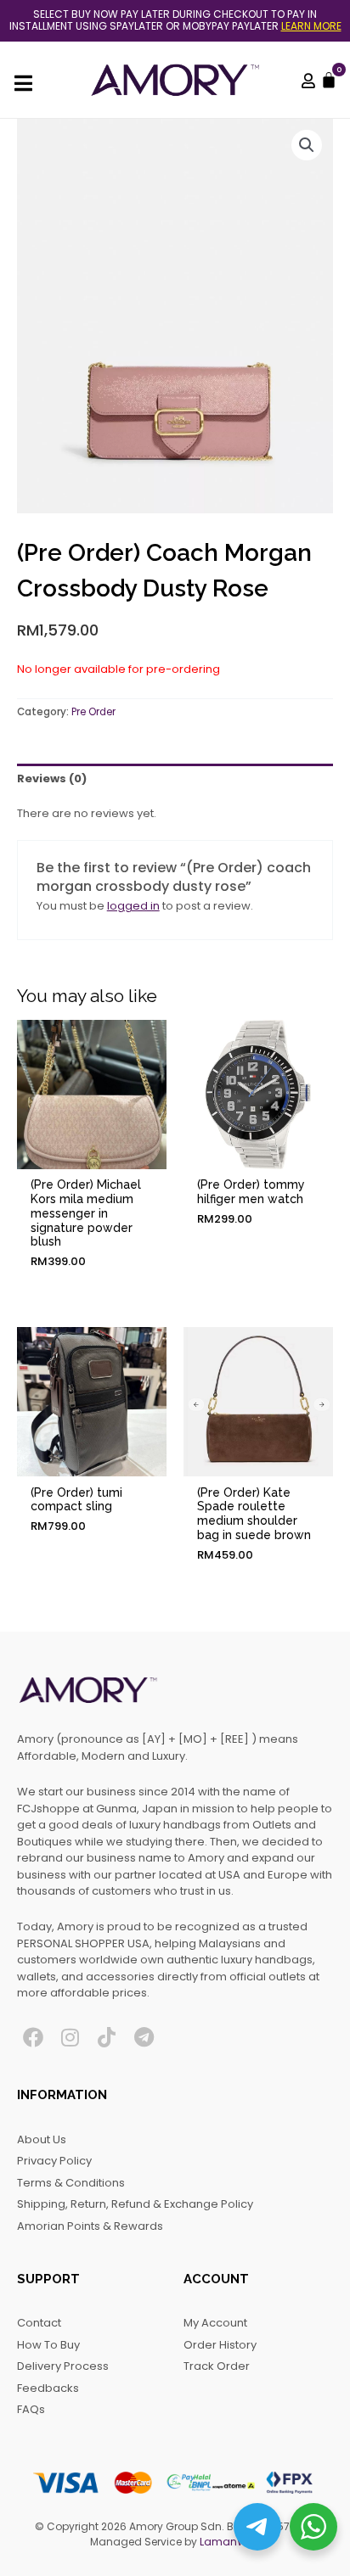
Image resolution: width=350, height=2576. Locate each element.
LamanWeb (230, 2542)
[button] (307, 145)
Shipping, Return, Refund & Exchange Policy (135, 2204)
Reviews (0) (52, 778)
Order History (220, 2345)
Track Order (217, 2366)
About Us (42, 2139)
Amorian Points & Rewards (90, 2226)
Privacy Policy (54, 2161)
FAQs (31, 2409)
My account (215, 2323)
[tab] (175, 778)
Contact (39, 2323)
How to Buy (48, 2345)
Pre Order (93, 712)
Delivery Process (63, 2366)
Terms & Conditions (71, 2183)
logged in (133, 906)
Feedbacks (48, 2388)
